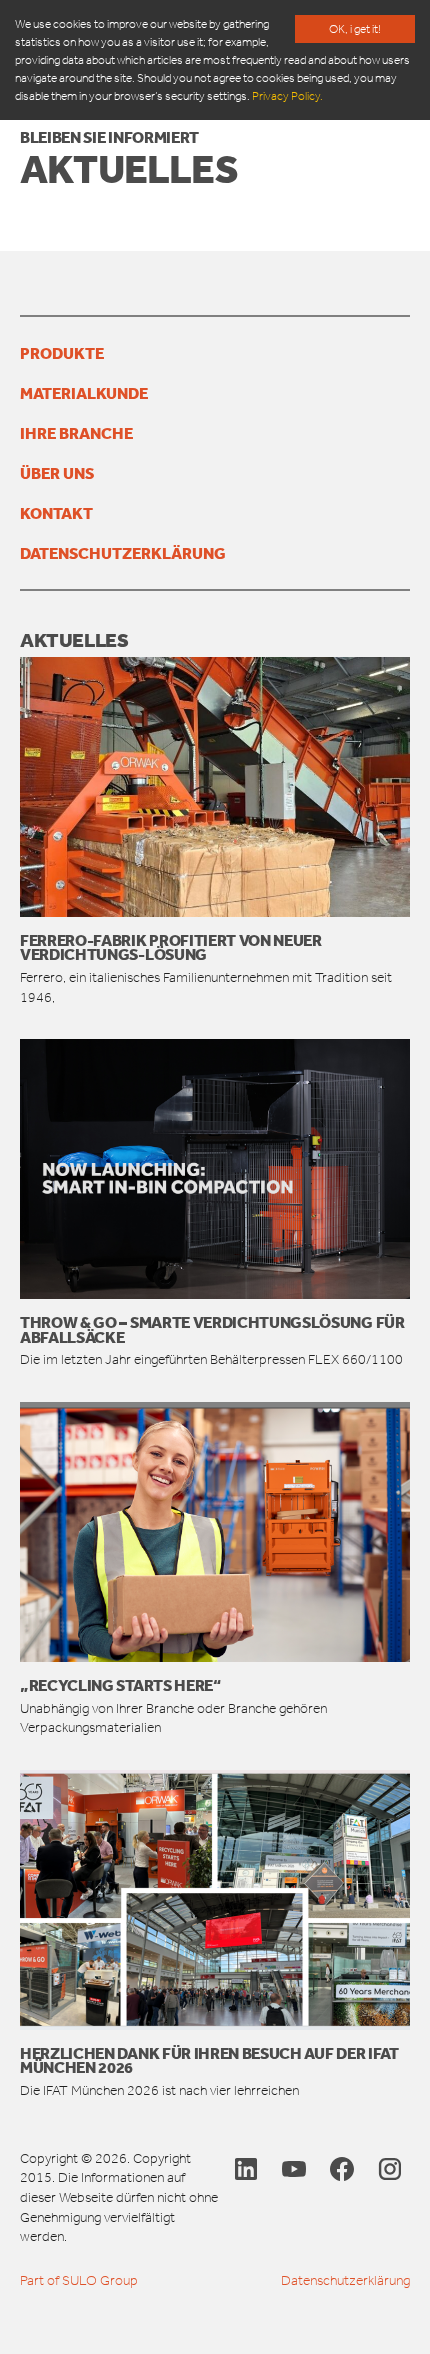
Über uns (57, 473)
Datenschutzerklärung (123, 553)
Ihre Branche (76, 433)
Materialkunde (84, 393)
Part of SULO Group (79, 2280)
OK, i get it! (355, 29)
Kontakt (56, 513)
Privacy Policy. (287, 96)
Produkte (62, 353)
